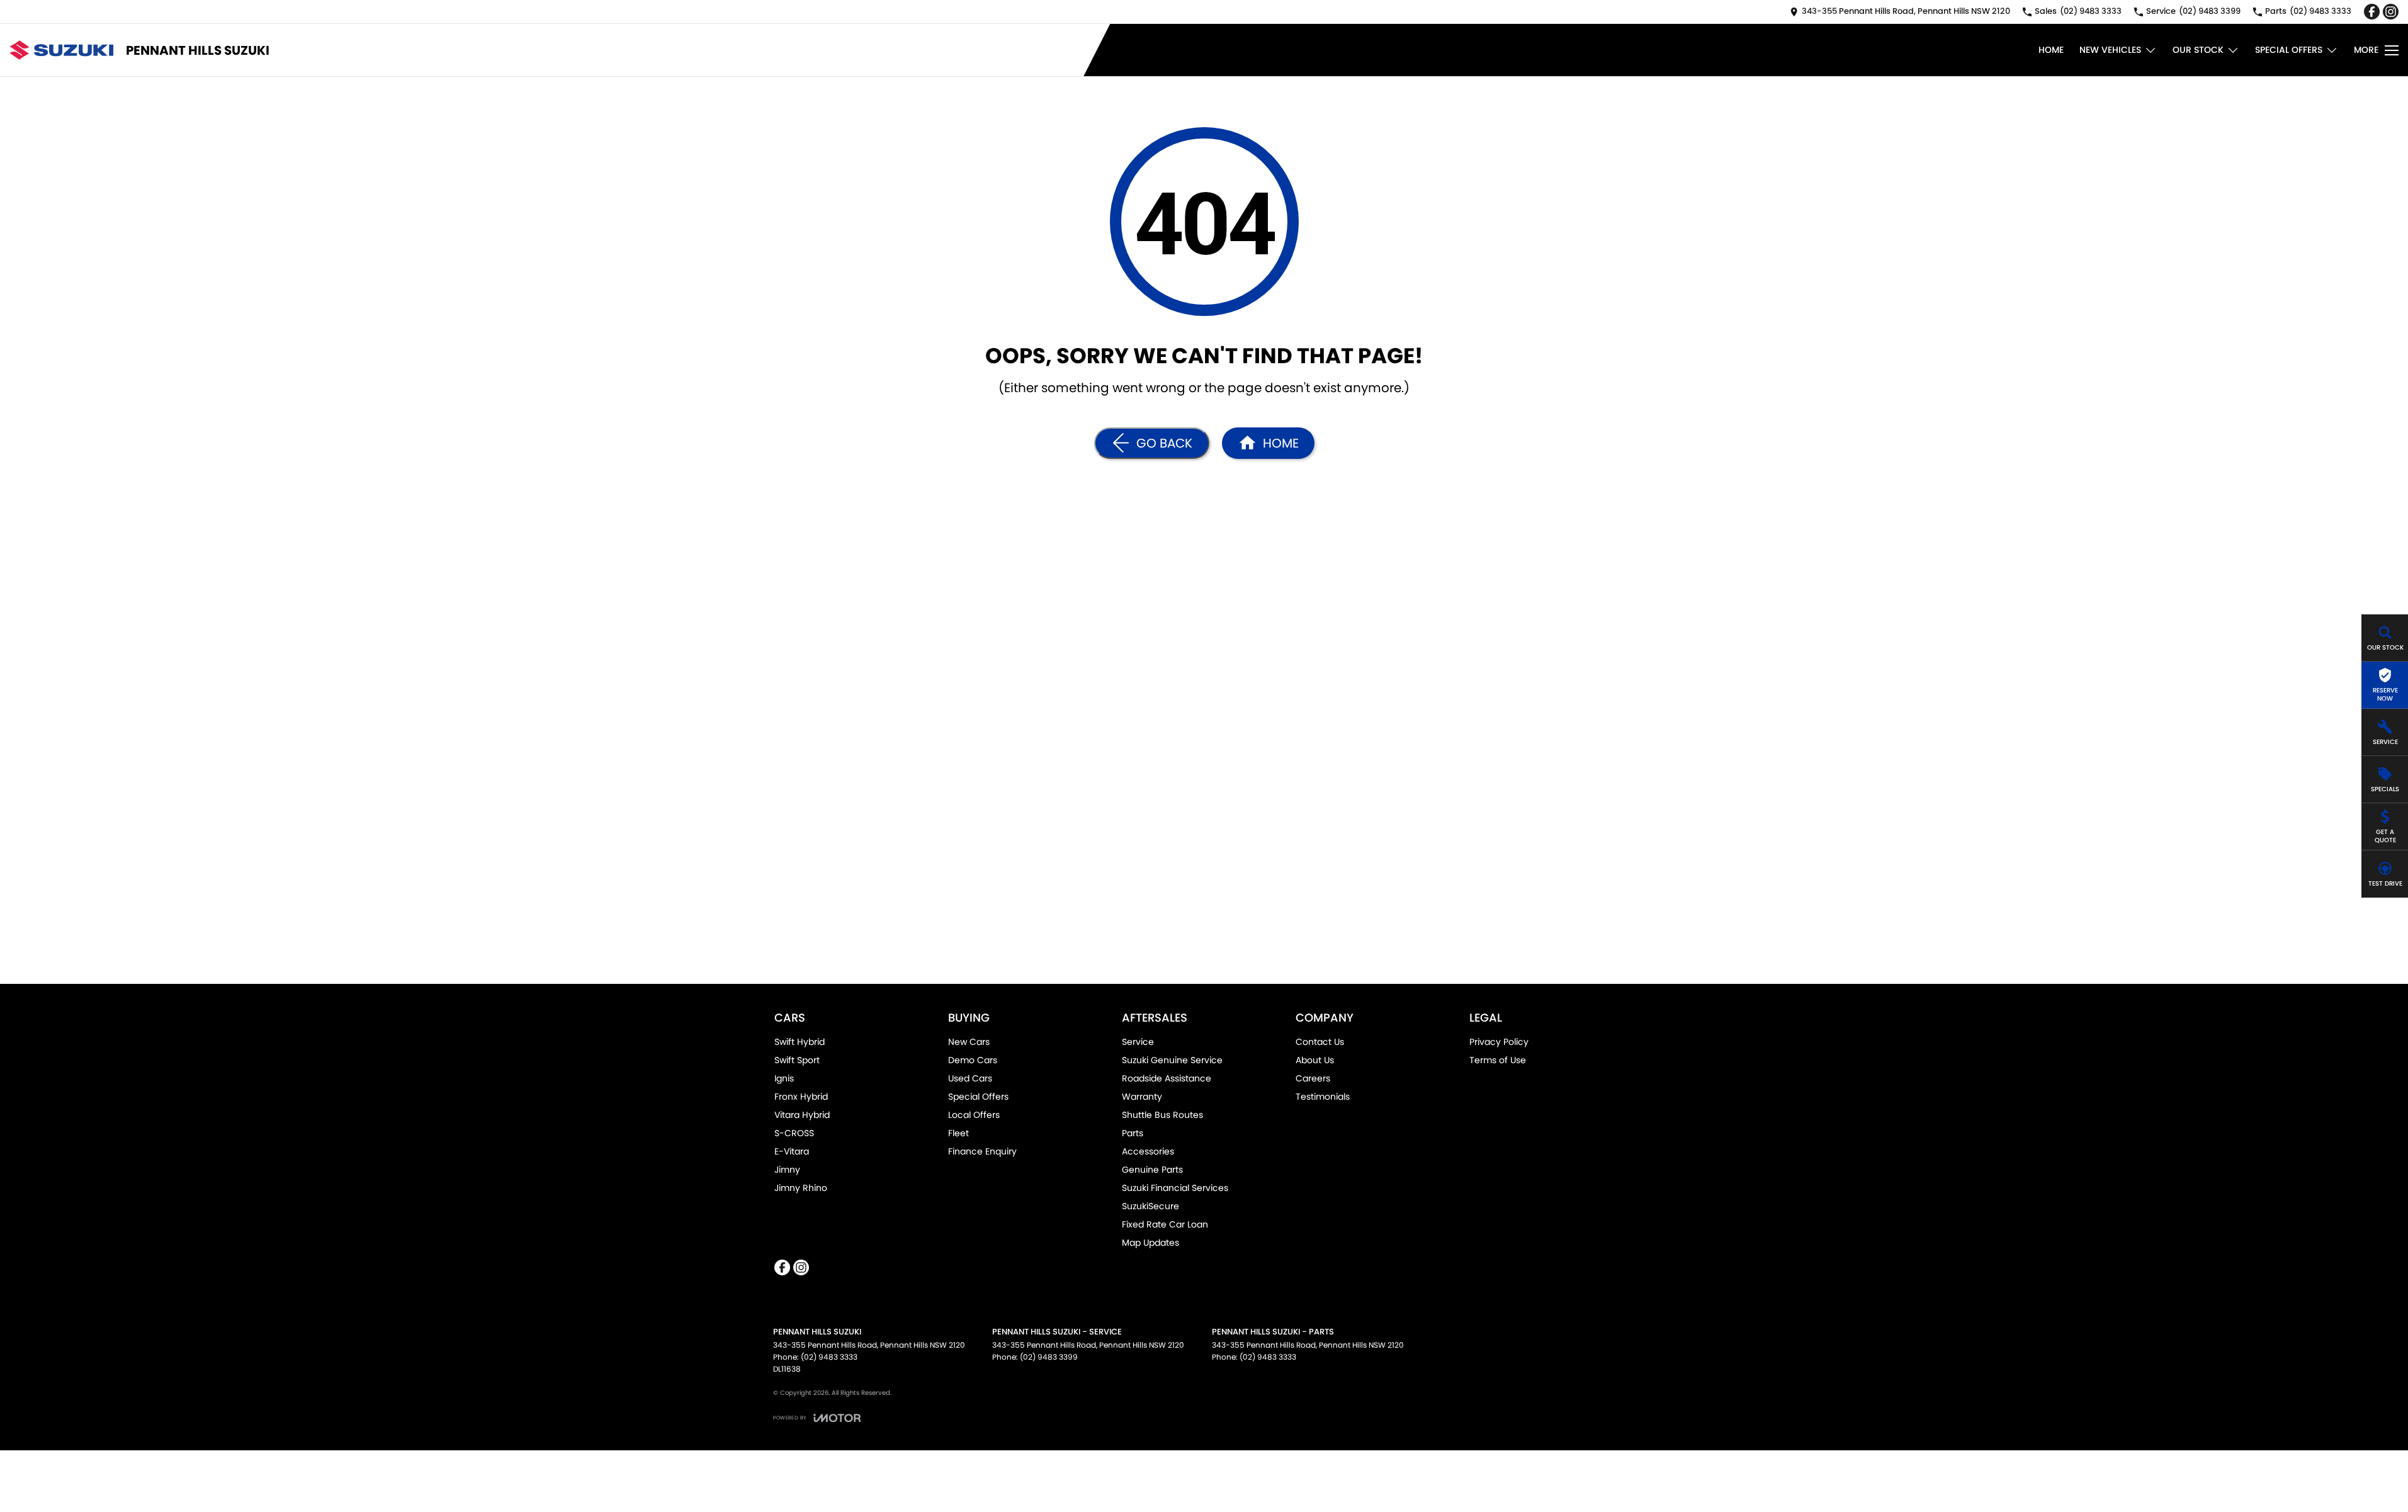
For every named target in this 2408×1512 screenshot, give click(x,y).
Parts (1133, 1133)
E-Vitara (792, 1151)
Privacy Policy (1499, 1042)
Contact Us (1320, 1042)
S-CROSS (794, 1133)
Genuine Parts (1152, 1170)
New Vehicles (2110, 50)
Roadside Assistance (1167, 1078)
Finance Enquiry (982, 1151)
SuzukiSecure (1150, 1206)
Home (2051, 50)
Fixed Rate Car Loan (1165, 1224)
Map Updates (1150, 1243)
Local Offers (974, 1115)
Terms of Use (1498, 1060)
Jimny (787, 1170)
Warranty (1142, 1097)
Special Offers (2289, 50)
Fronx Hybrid (801, 1097)
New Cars (969, 1042)
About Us (1315, 1060)
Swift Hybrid (800, 1042)
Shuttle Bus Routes (1162, 1115)
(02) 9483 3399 (1049, 1357)
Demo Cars (973, 1060)
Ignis (784, 1078)
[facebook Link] (2372, 12)
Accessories (1148, 1151)
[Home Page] (61, 50)
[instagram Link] (2391, 12)
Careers (1313, 1078)
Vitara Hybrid (802, 1115)
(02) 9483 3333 (829, 1357)
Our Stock (2198, 50)
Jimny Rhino (801, 1188)
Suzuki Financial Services (1175, 1188)
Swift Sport (797, 1060)
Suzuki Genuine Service (1172, 1060)
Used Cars (970, 1078)
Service (1138, 1042)
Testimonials (1323, 1097)
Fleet (958, 1133)
